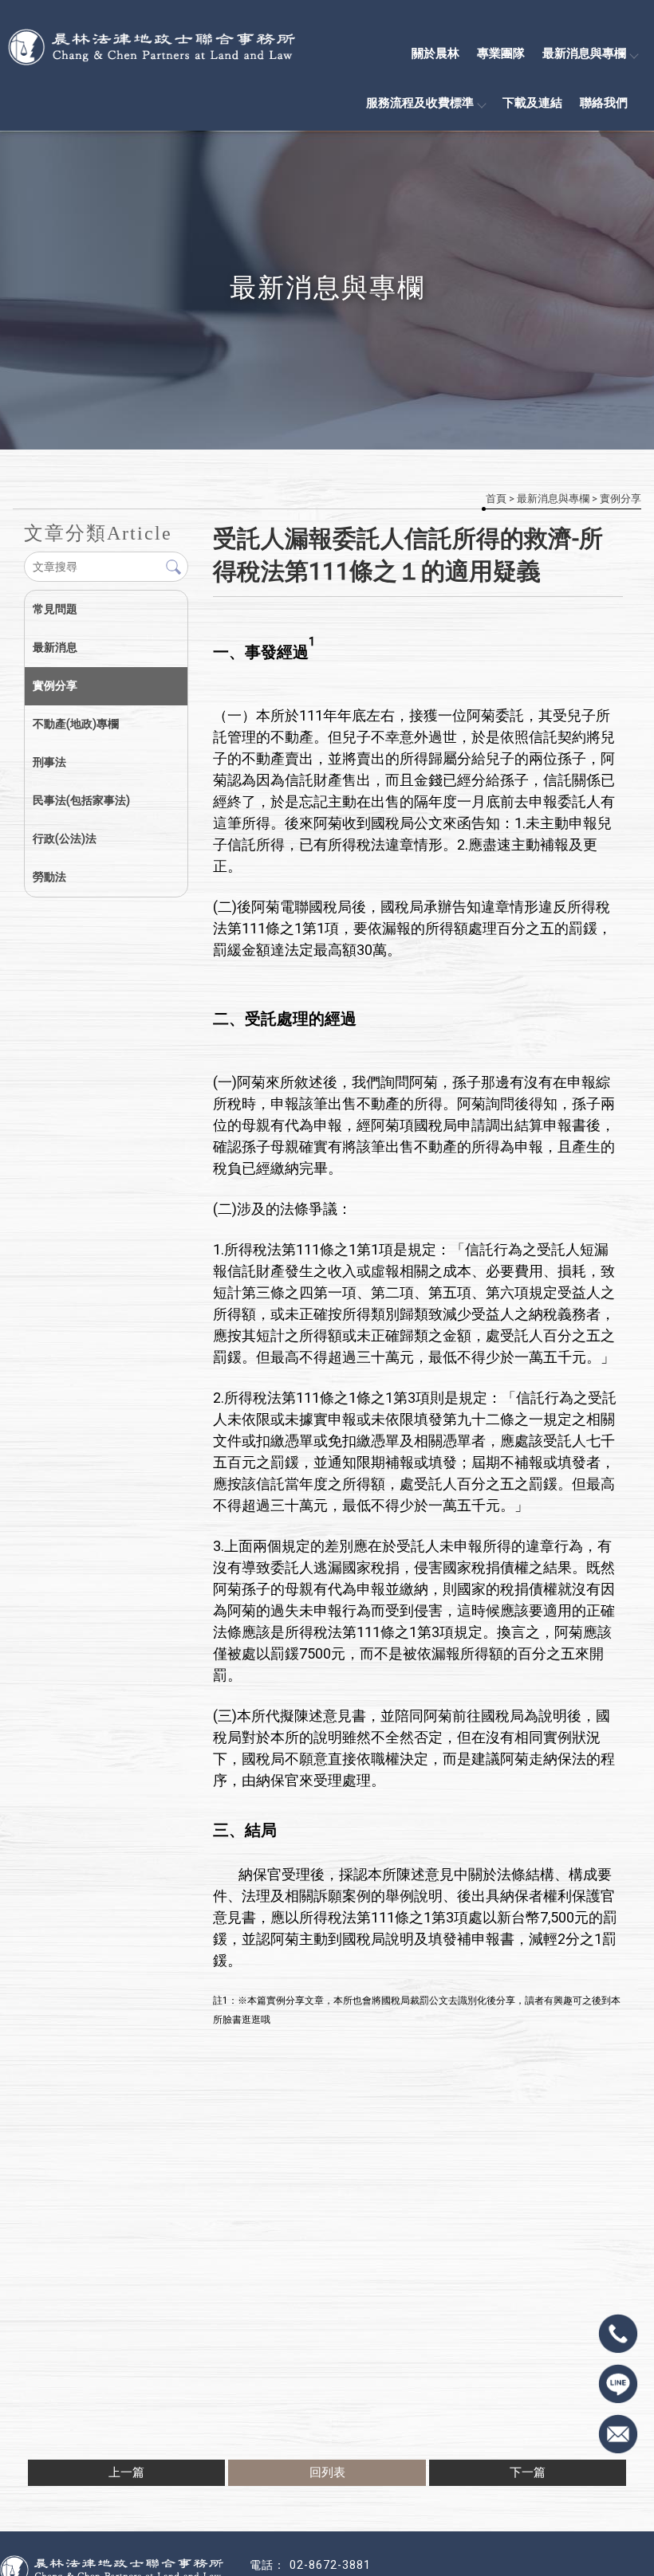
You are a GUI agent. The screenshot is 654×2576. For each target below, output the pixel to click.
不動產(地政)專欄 (76, 724)
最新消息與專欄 (584, 53)
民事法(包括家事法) (81, 800)
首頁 (496, 499)
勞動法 (49, 877)
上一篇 (126, 2472)
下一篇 (528, 2472)
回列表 (327, 2472)
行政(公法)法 (65, 838)
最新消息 (55, 647)
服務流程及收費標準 (420, 103)
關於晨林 (435, 53)
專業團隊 (501, 53)
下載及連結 (532, 103)
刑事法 (49, 762)
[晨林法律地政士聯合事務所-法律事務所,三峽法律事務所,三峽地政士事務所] (88, 46)
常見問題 (55, 609)
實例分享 (621, 499)
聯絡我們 (604, 103)
